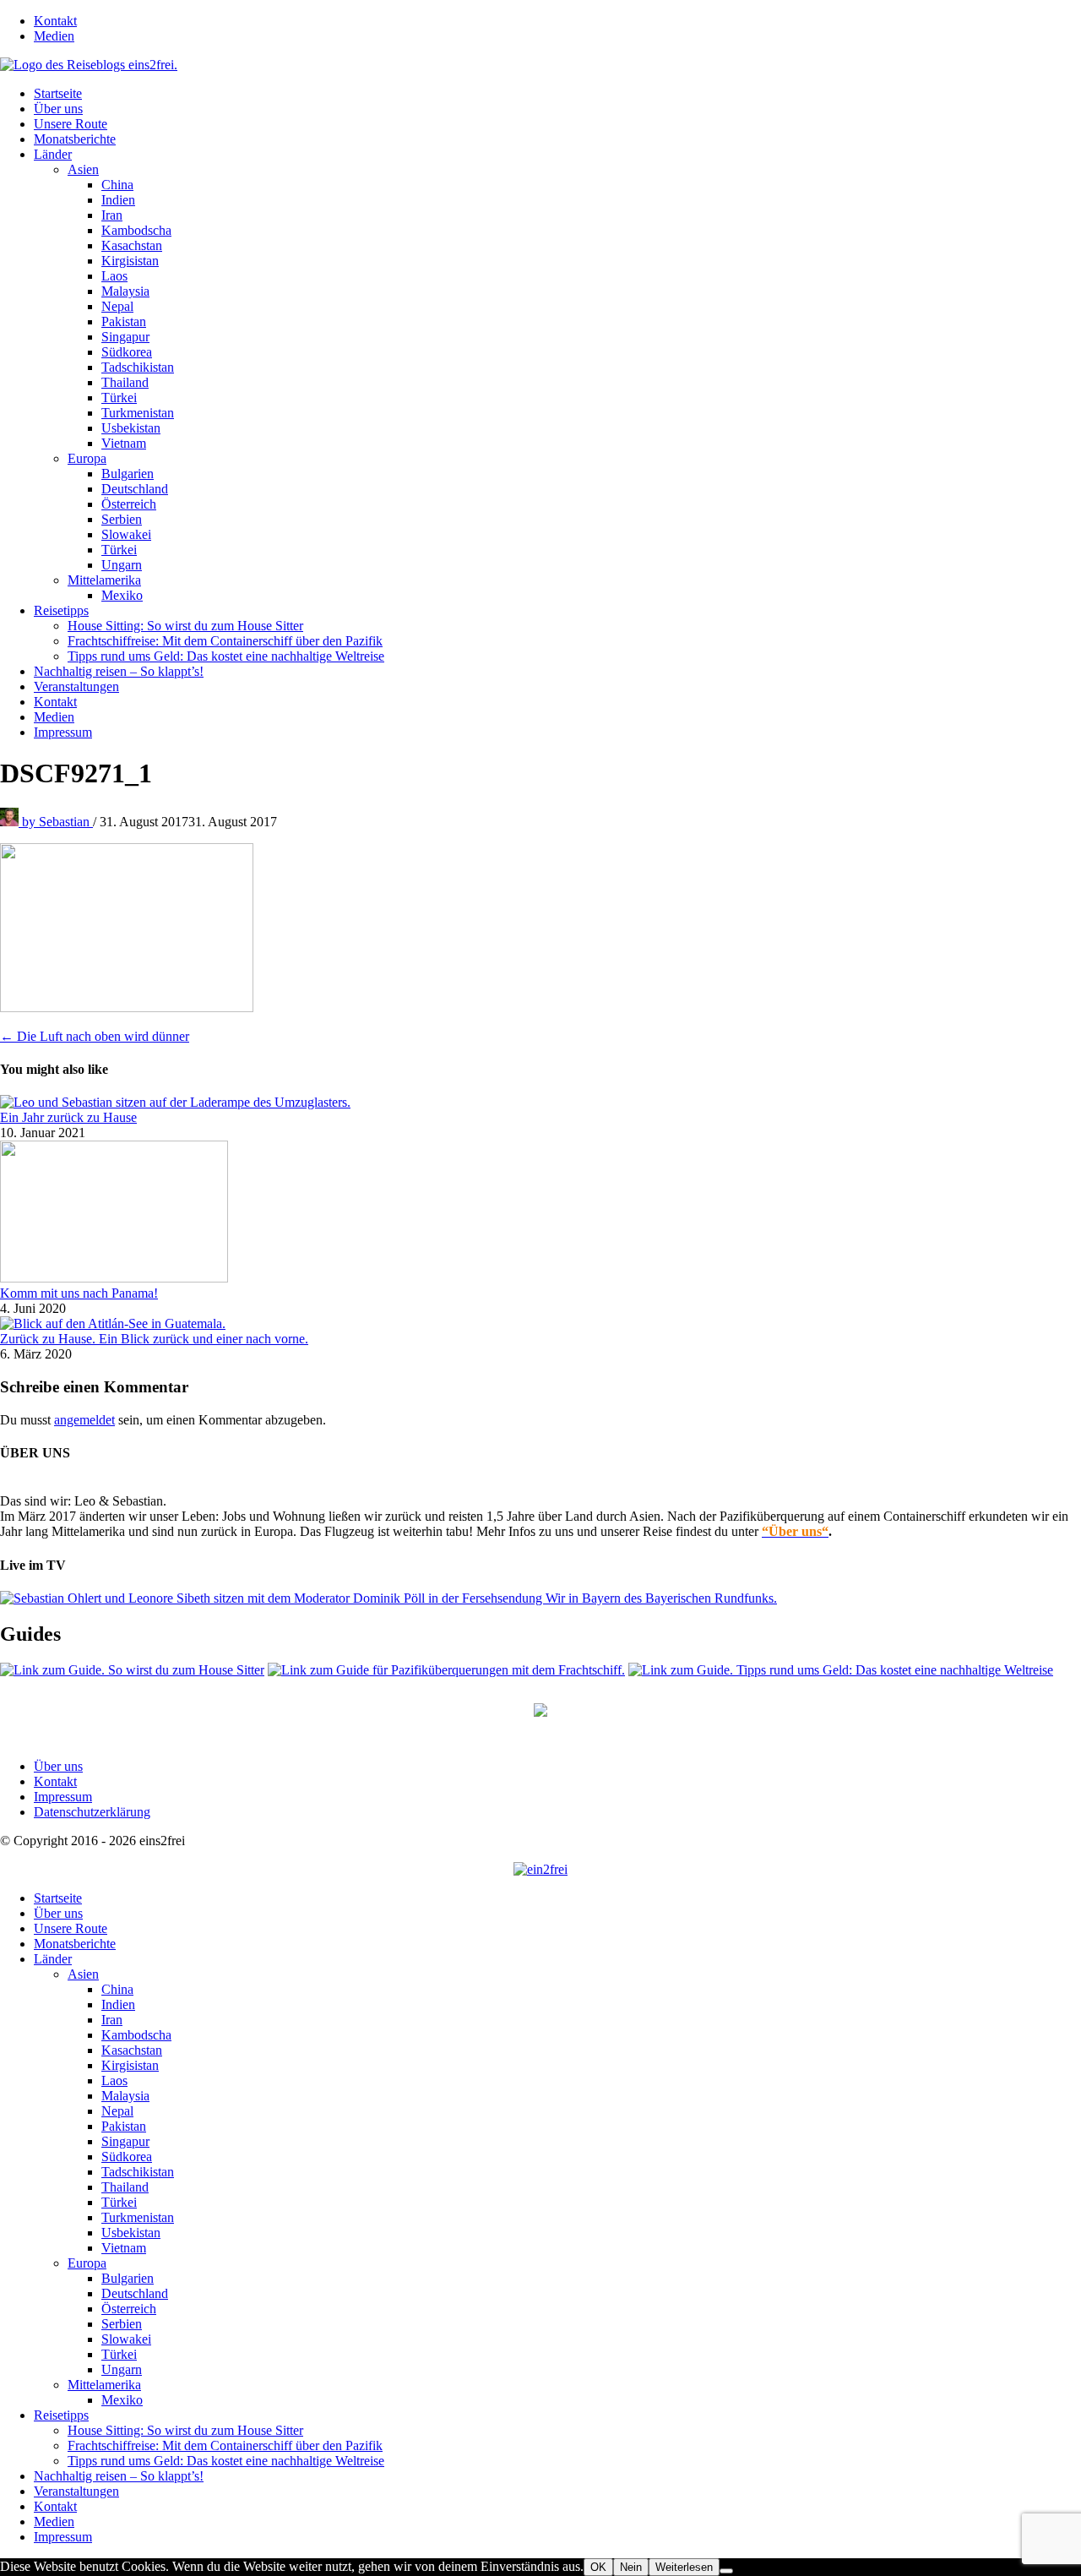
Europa (87, 458)
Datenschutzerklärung (92, 1812)
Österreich (129, 504)
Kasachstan (132, 245)
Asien (83, 169)
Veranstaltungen (76, 686)
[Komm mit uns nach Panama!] (114, 1278)
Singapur (125, 337)
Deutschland (135, 489)
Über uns (58, 109)
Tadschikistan (138, 367)
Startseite (58, 93)
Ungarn (122, 565)
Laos (114, 276)
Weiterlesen (684, 2567)
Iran (112, 215)
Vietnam (124, 443)
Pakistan (124, 321)
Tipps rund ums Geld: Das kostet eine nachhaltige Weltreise (226, 656)
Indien (118, 200)
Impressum (63, 732)
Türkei (119, 398)
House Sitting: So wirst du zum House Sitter (185, 626)
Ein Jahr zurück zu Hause (68, 1117)
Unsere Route (71, 124)
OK (598, 2567)
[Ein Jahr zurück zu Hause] (175, 1102)
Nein (631, 2567)
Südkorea (127, 352)
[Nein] (726, 2571)
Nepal (117, 306)
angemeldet (84, 1420)
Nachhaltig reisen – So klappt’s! (119, 671)
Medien (54, 36)
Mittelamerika (104, 580)
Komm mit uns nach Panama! (79, 1293)
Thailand (125, 382)
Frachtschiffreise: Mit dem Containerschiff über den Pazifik (225, 641)
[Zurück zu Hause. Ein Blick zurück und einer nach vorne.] (113, 1323)
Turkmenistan (138, 413)
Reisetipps (61, 610)
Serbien (122, 519)
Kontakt (55, 21)
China (117, 185)
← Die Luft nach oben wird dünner (95, 1036)
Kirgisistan (130, 261)
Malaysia (125, 291)
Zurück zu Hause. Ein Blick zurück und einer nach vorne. (154, 1339)
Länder (53, 154)
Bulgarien (128, 474)
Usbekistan (131, 428)
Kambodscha (136, 230)
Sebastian (57, 822)
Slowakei (126, 534)
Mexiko (122, 595)
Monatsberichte (75, 139)
